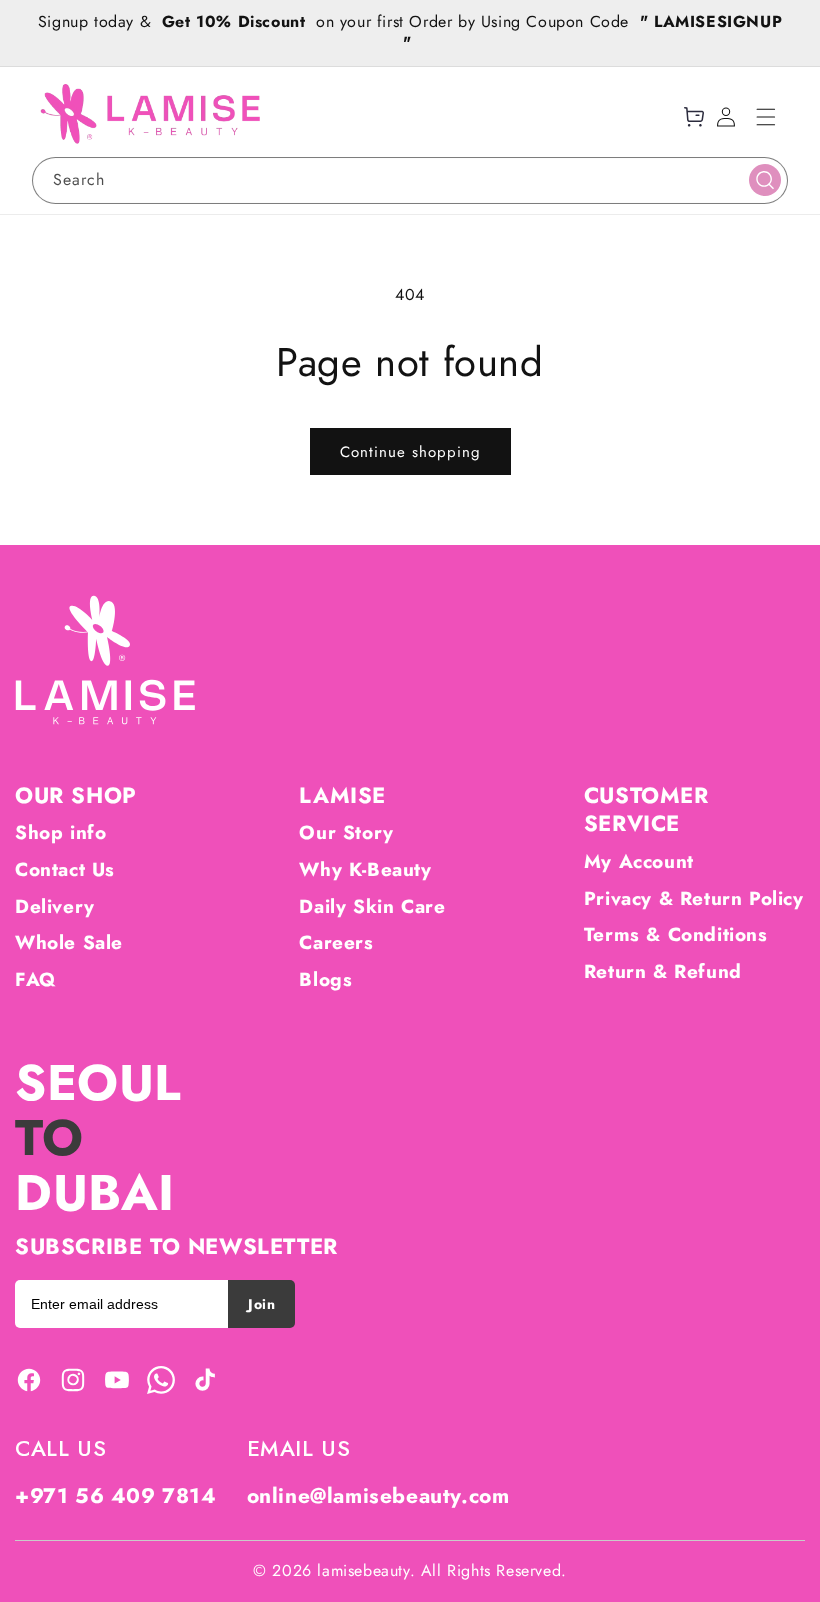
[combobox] (410, 180)
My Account (639, 861)
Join (261, 1304)
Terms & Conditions (676, 934)
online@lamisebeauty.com (378, 1496)
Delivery (55, 906)
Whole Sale (69, 942)
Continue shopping (410, 452)
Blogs (325, 979)
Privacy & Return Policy (694, 898)
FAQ (35, 979)
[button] (766, 117)
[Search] (765, 180)
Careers (336, 942)
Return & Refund (663, 971)
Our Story (346, 832)
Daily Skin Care (372, 906)
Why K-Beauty (365, 869)
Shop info (60, 832)
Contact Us (65, 869)
